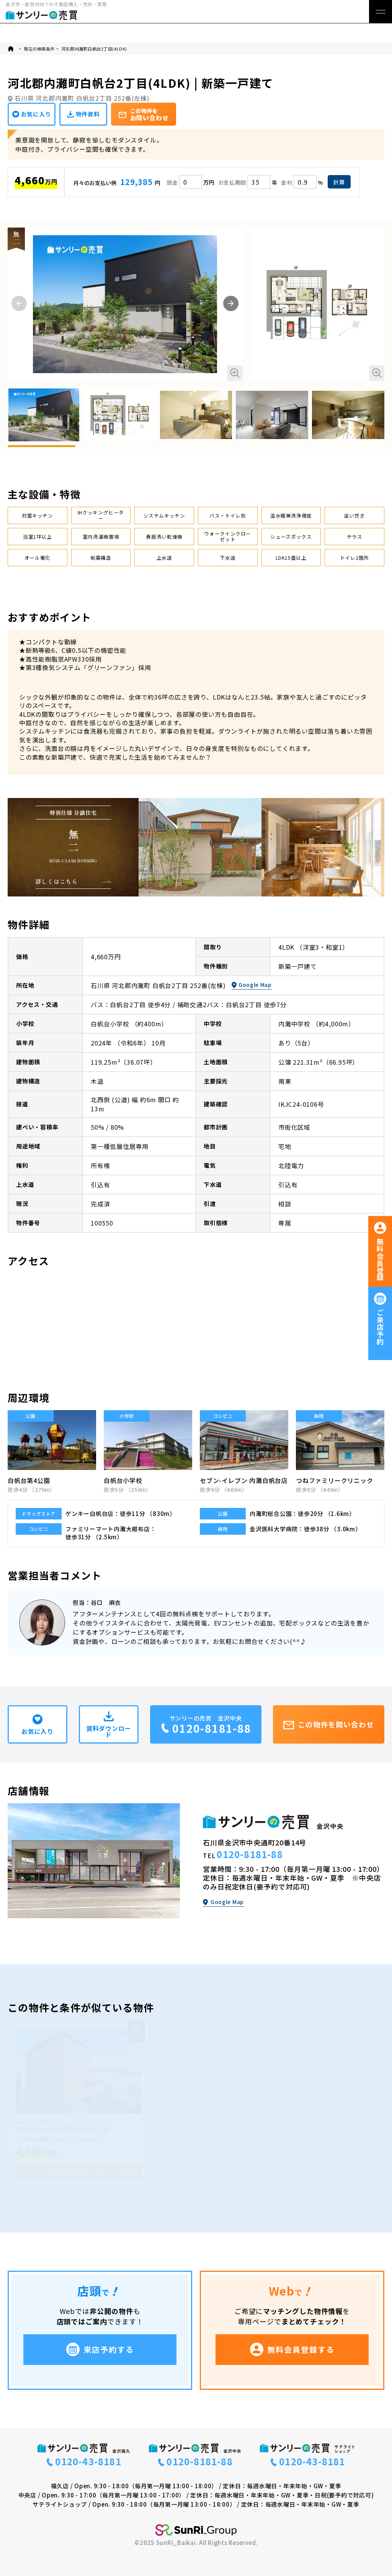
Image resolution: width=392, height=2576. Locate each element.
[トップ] (11, 49)
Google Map (255, 985)
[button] (231, 303)
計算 (339, 182)
